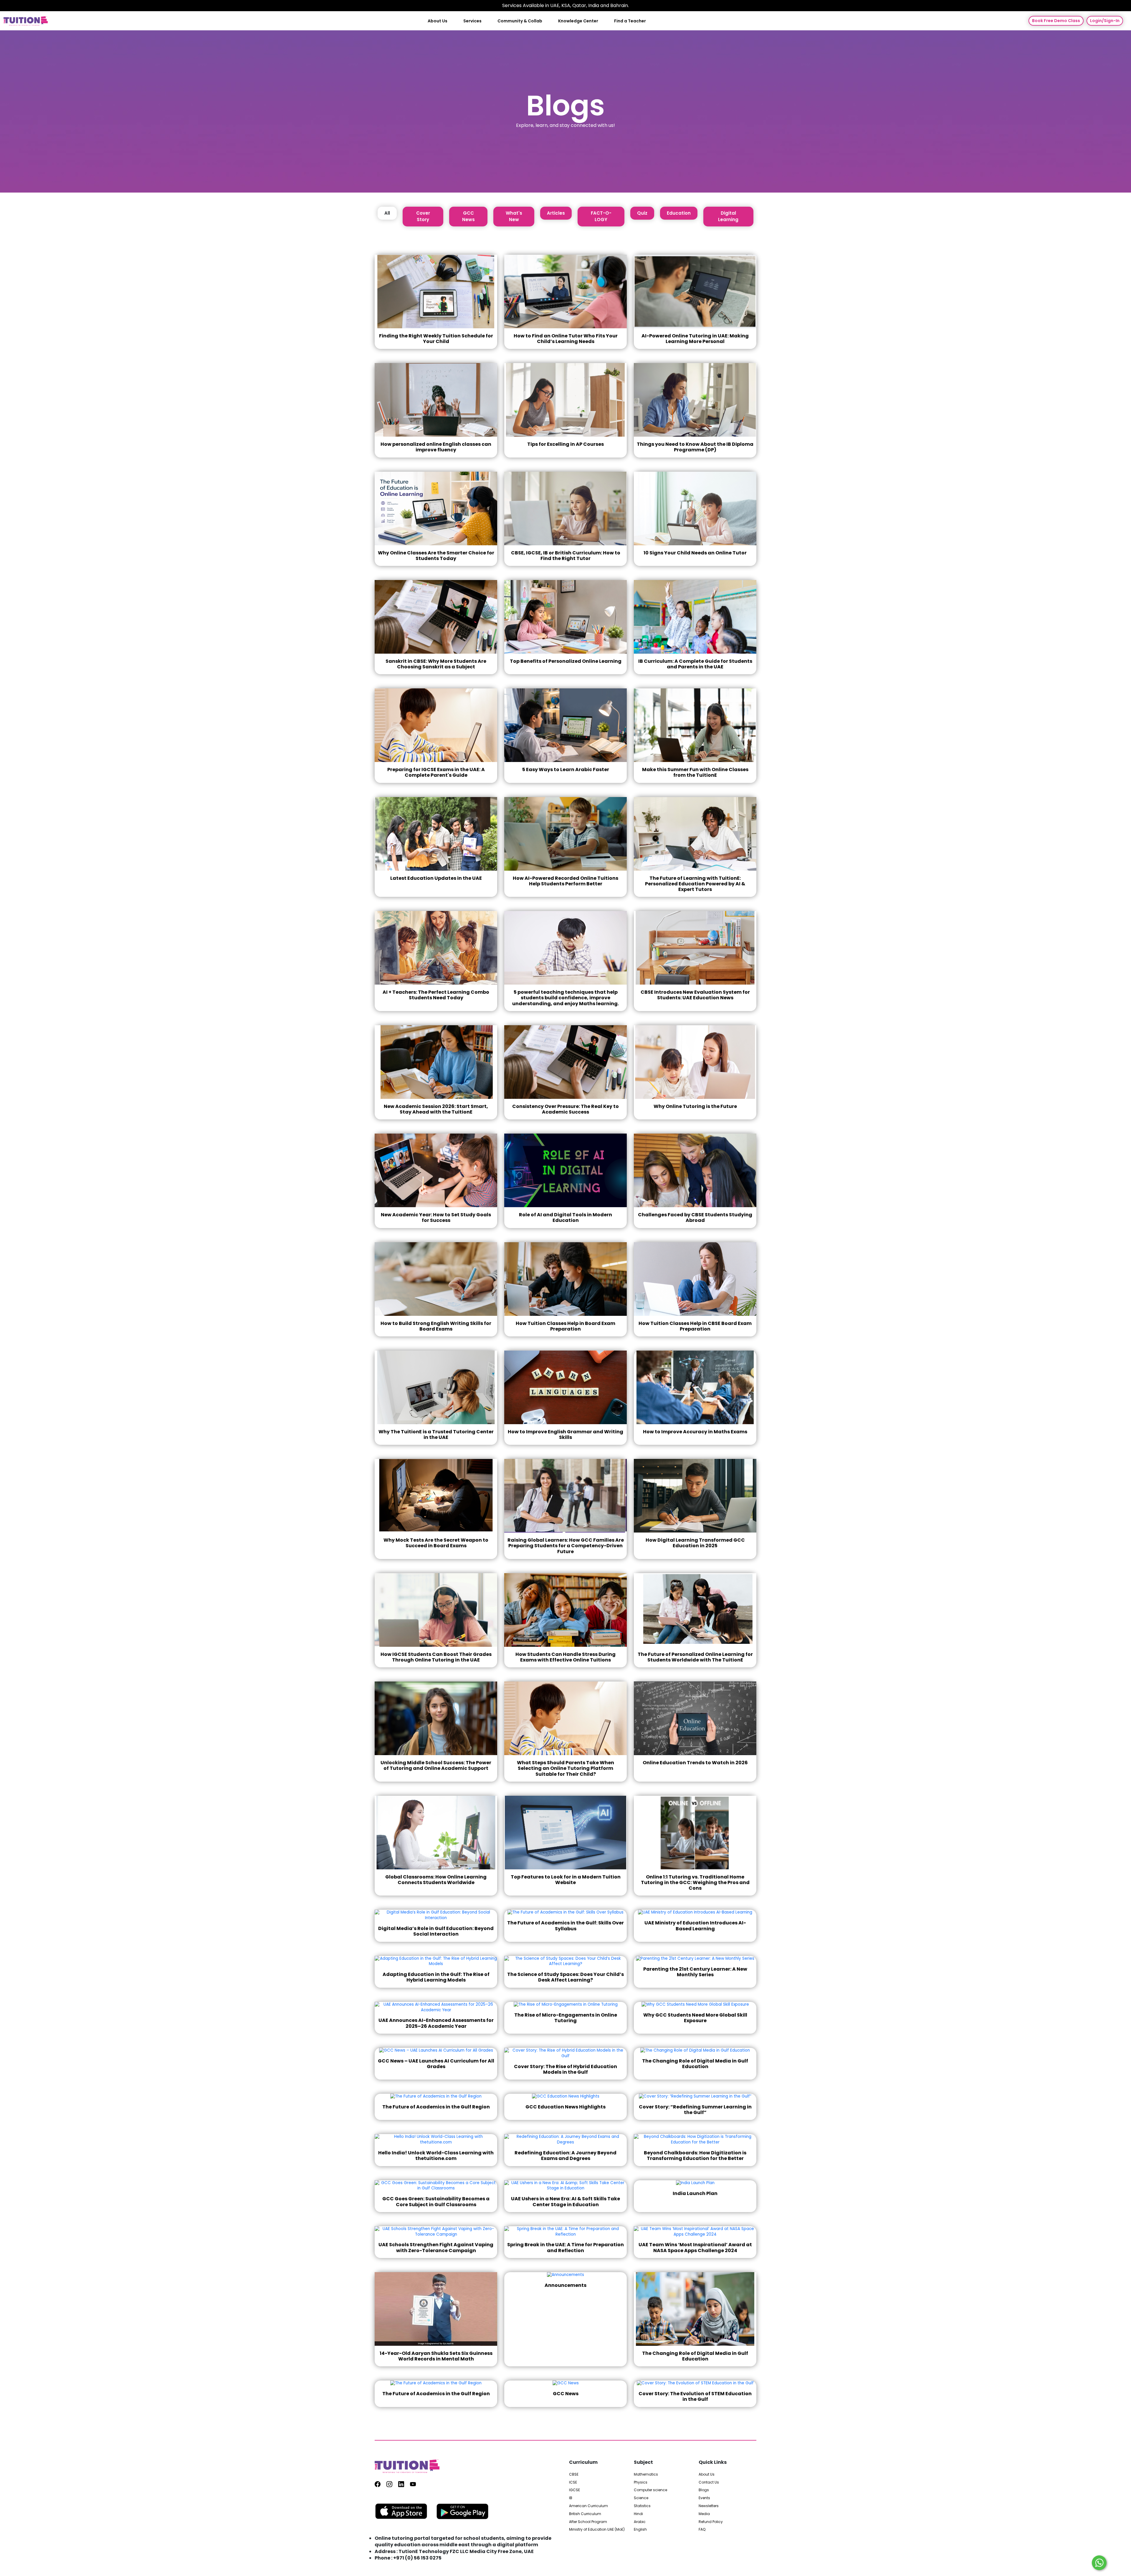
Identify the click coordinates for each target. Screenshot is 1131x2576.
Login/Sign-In (1105, 21)
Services (472, 21)
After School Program (588, 2522)
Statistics (642, 2506)
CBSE (574, 2474)
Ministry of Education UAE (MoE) (597, 2529)
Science (641, 2498)
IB (571, 2498)
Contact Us (709, 2482)
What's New (514, 216)
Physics (641, 2482)
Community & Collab (520, 21)
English (640, 2529)
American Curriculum (588, 2506)
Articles (556, 213)
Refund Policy (711, 2522)
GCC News (468, 216)
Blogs (704, 2490)
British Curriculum (585, 2514)
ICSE (573, 2482)
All (387, 213)
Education (679, 213)
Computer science (650, 2490)
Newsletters (709, 2506)
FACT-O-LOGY (601, 216)
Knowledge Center (578, 21)
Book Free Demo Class (1056, 21)
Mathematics (646, 2474)
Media (704, 2514)
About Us (438, 21)
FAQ (702, 2529)
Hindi (638, 2514)
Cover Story (423, 216)
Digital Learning (728, 216)
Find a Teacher (630, 21)
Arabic (640, 2522)
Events (704, 2498)
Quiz (642, 213)
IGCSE (574, 2490)
